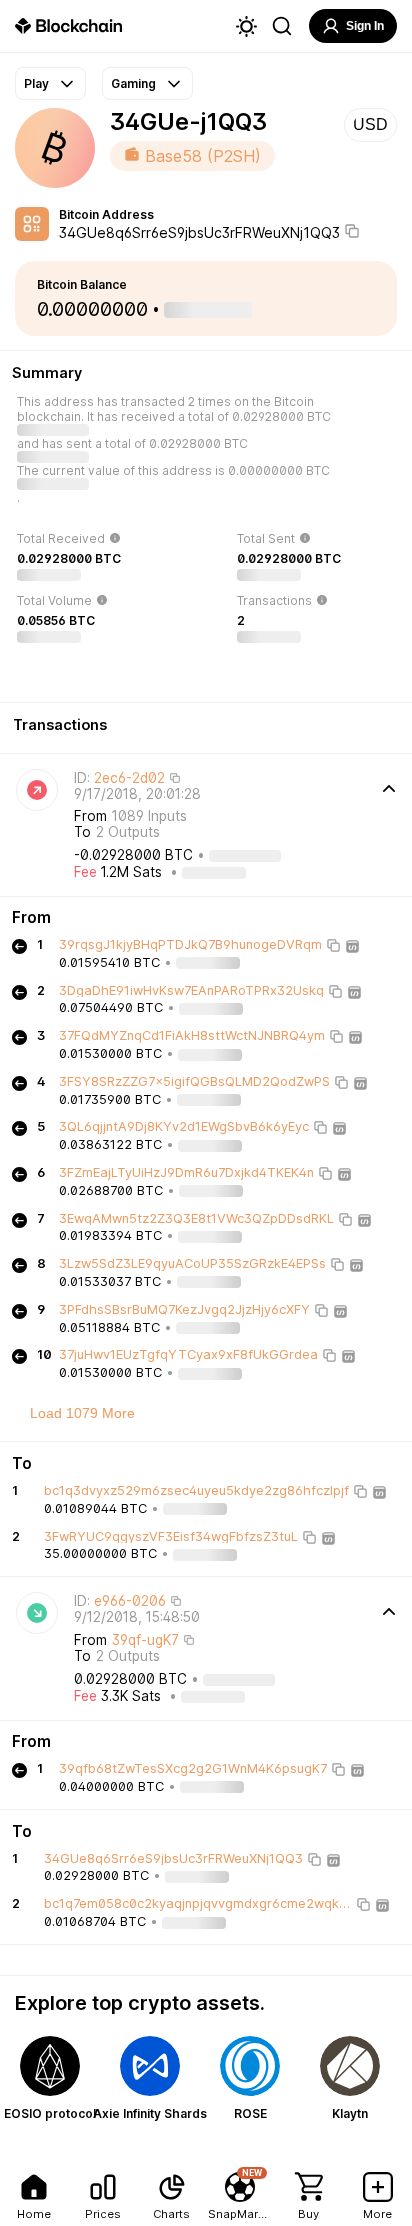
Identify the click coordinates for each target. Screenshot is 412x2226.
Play (36, 83)
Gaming (133, 83)
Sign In (365, 26)
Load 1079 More (82, 1413)
